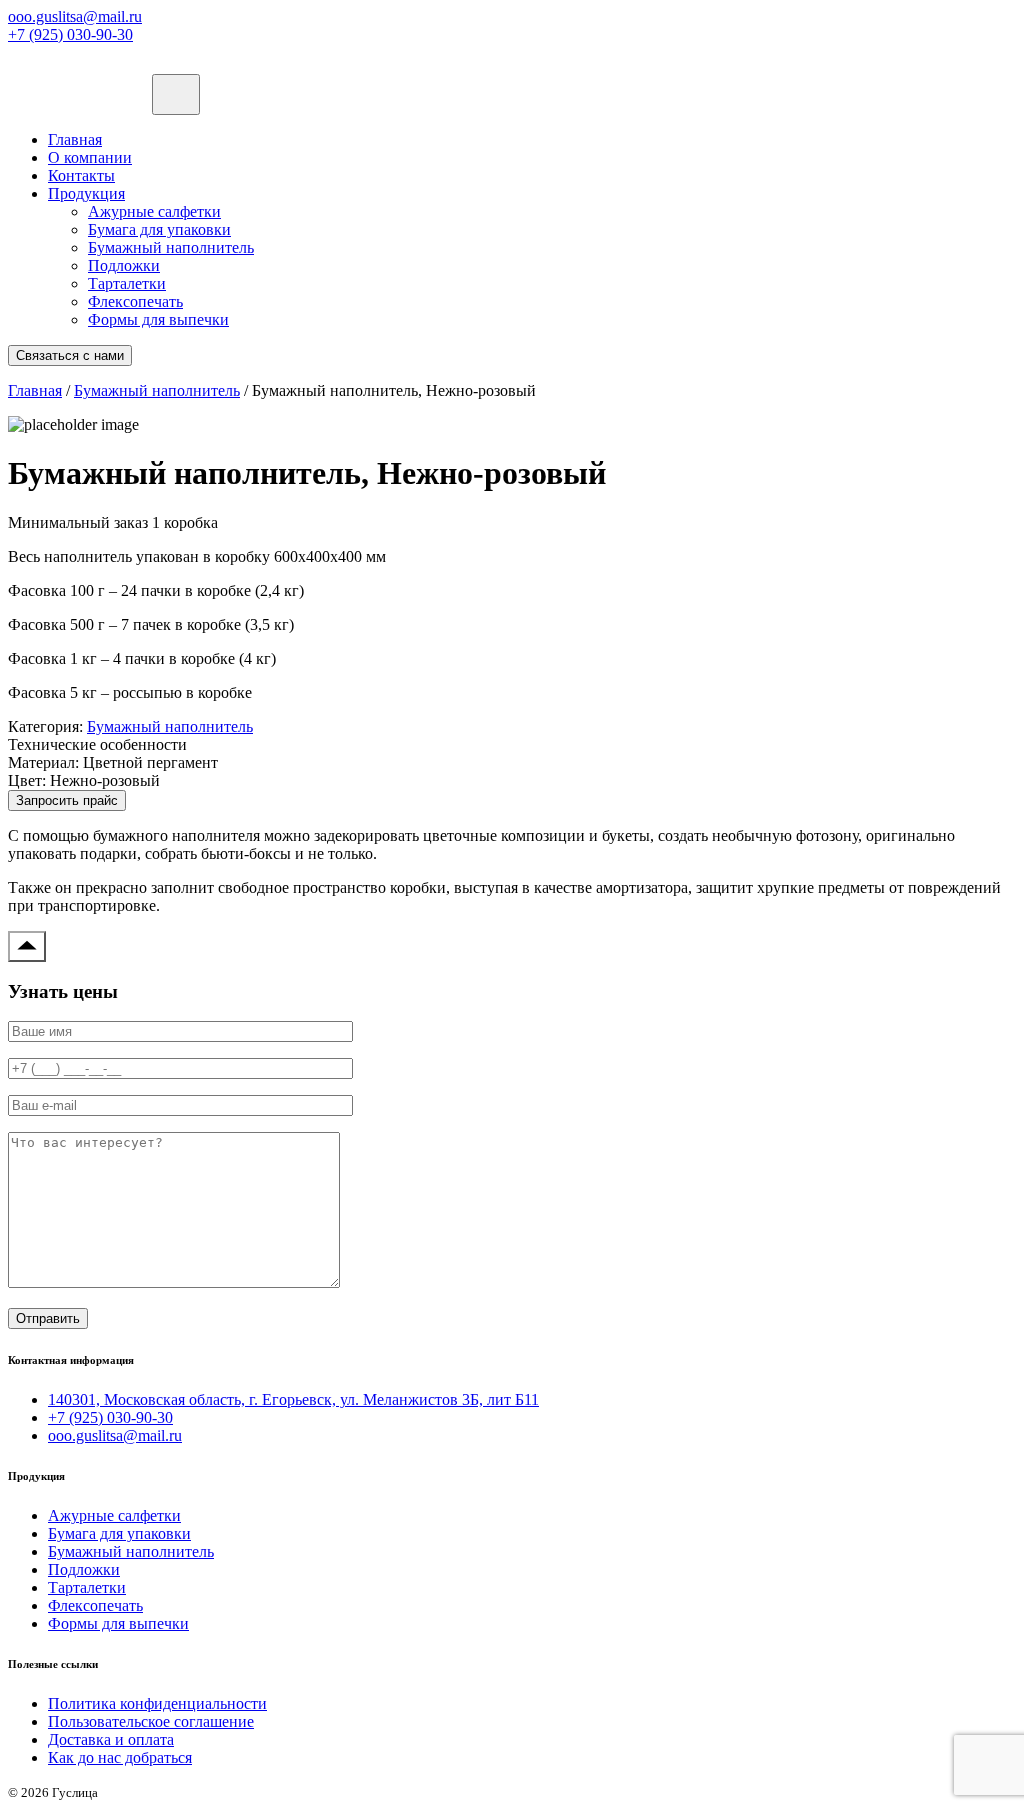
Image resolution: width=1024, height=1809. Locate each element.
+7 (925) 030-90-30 (70, 34)
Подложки (124, 265)
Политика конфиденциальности (157, 1703)
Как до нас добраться (120, 1757)
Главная (75, 139)
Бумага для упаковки (159, 229)
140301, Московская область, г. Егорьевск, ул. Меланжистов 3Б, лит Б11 (293, 1399)
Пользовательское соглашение (151, 1721)
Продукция (86, 193)
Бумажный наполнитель (171, 247)
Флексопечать (135, 301)
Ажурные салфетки (154, 211)
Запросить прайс (67, 800)
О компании (90, 157)
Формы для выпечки (158, 319)
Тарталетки (127, 283)
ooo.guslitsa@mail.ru (75, 16)
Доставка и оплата (111, 1739)
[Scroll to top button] (27, 946)
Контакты (81, 175)
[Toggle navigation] (176, 94)
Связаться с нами (70, 355)
